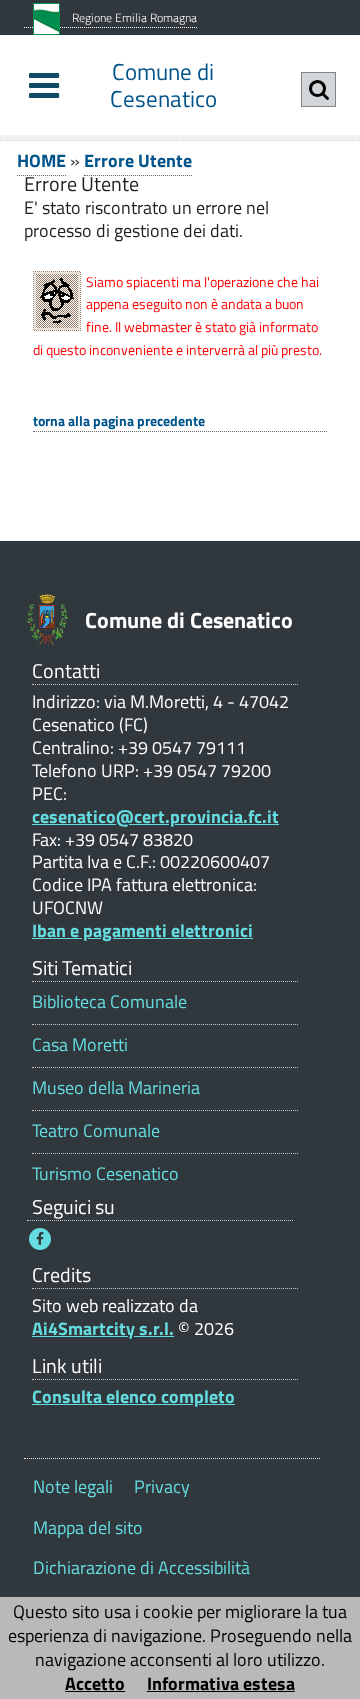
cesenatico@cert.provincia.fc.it (155, 816)
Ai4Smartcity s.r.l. (103, 1328)
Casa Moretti (80, 1044)
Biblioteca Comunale (109, 1001)
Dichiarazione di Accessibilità (141, 1567)
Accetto (95, 1683)
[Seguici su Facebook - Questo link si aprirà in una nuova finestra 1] (40, 1239)
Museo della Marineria (116, 1087)
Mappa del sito (88, 1527)
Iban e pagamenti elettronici (142, 930)
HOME (41, 160)
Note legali (73, 1486)
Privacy (162, 1486)
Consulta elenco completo (133, 1396)
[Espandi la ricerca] (318, 89)
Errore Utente (138, 160)
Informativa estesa (221, 1683)
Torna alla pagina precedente (119, 422)
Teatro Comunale (96, 1130)
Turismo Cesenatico (105, 1173)
